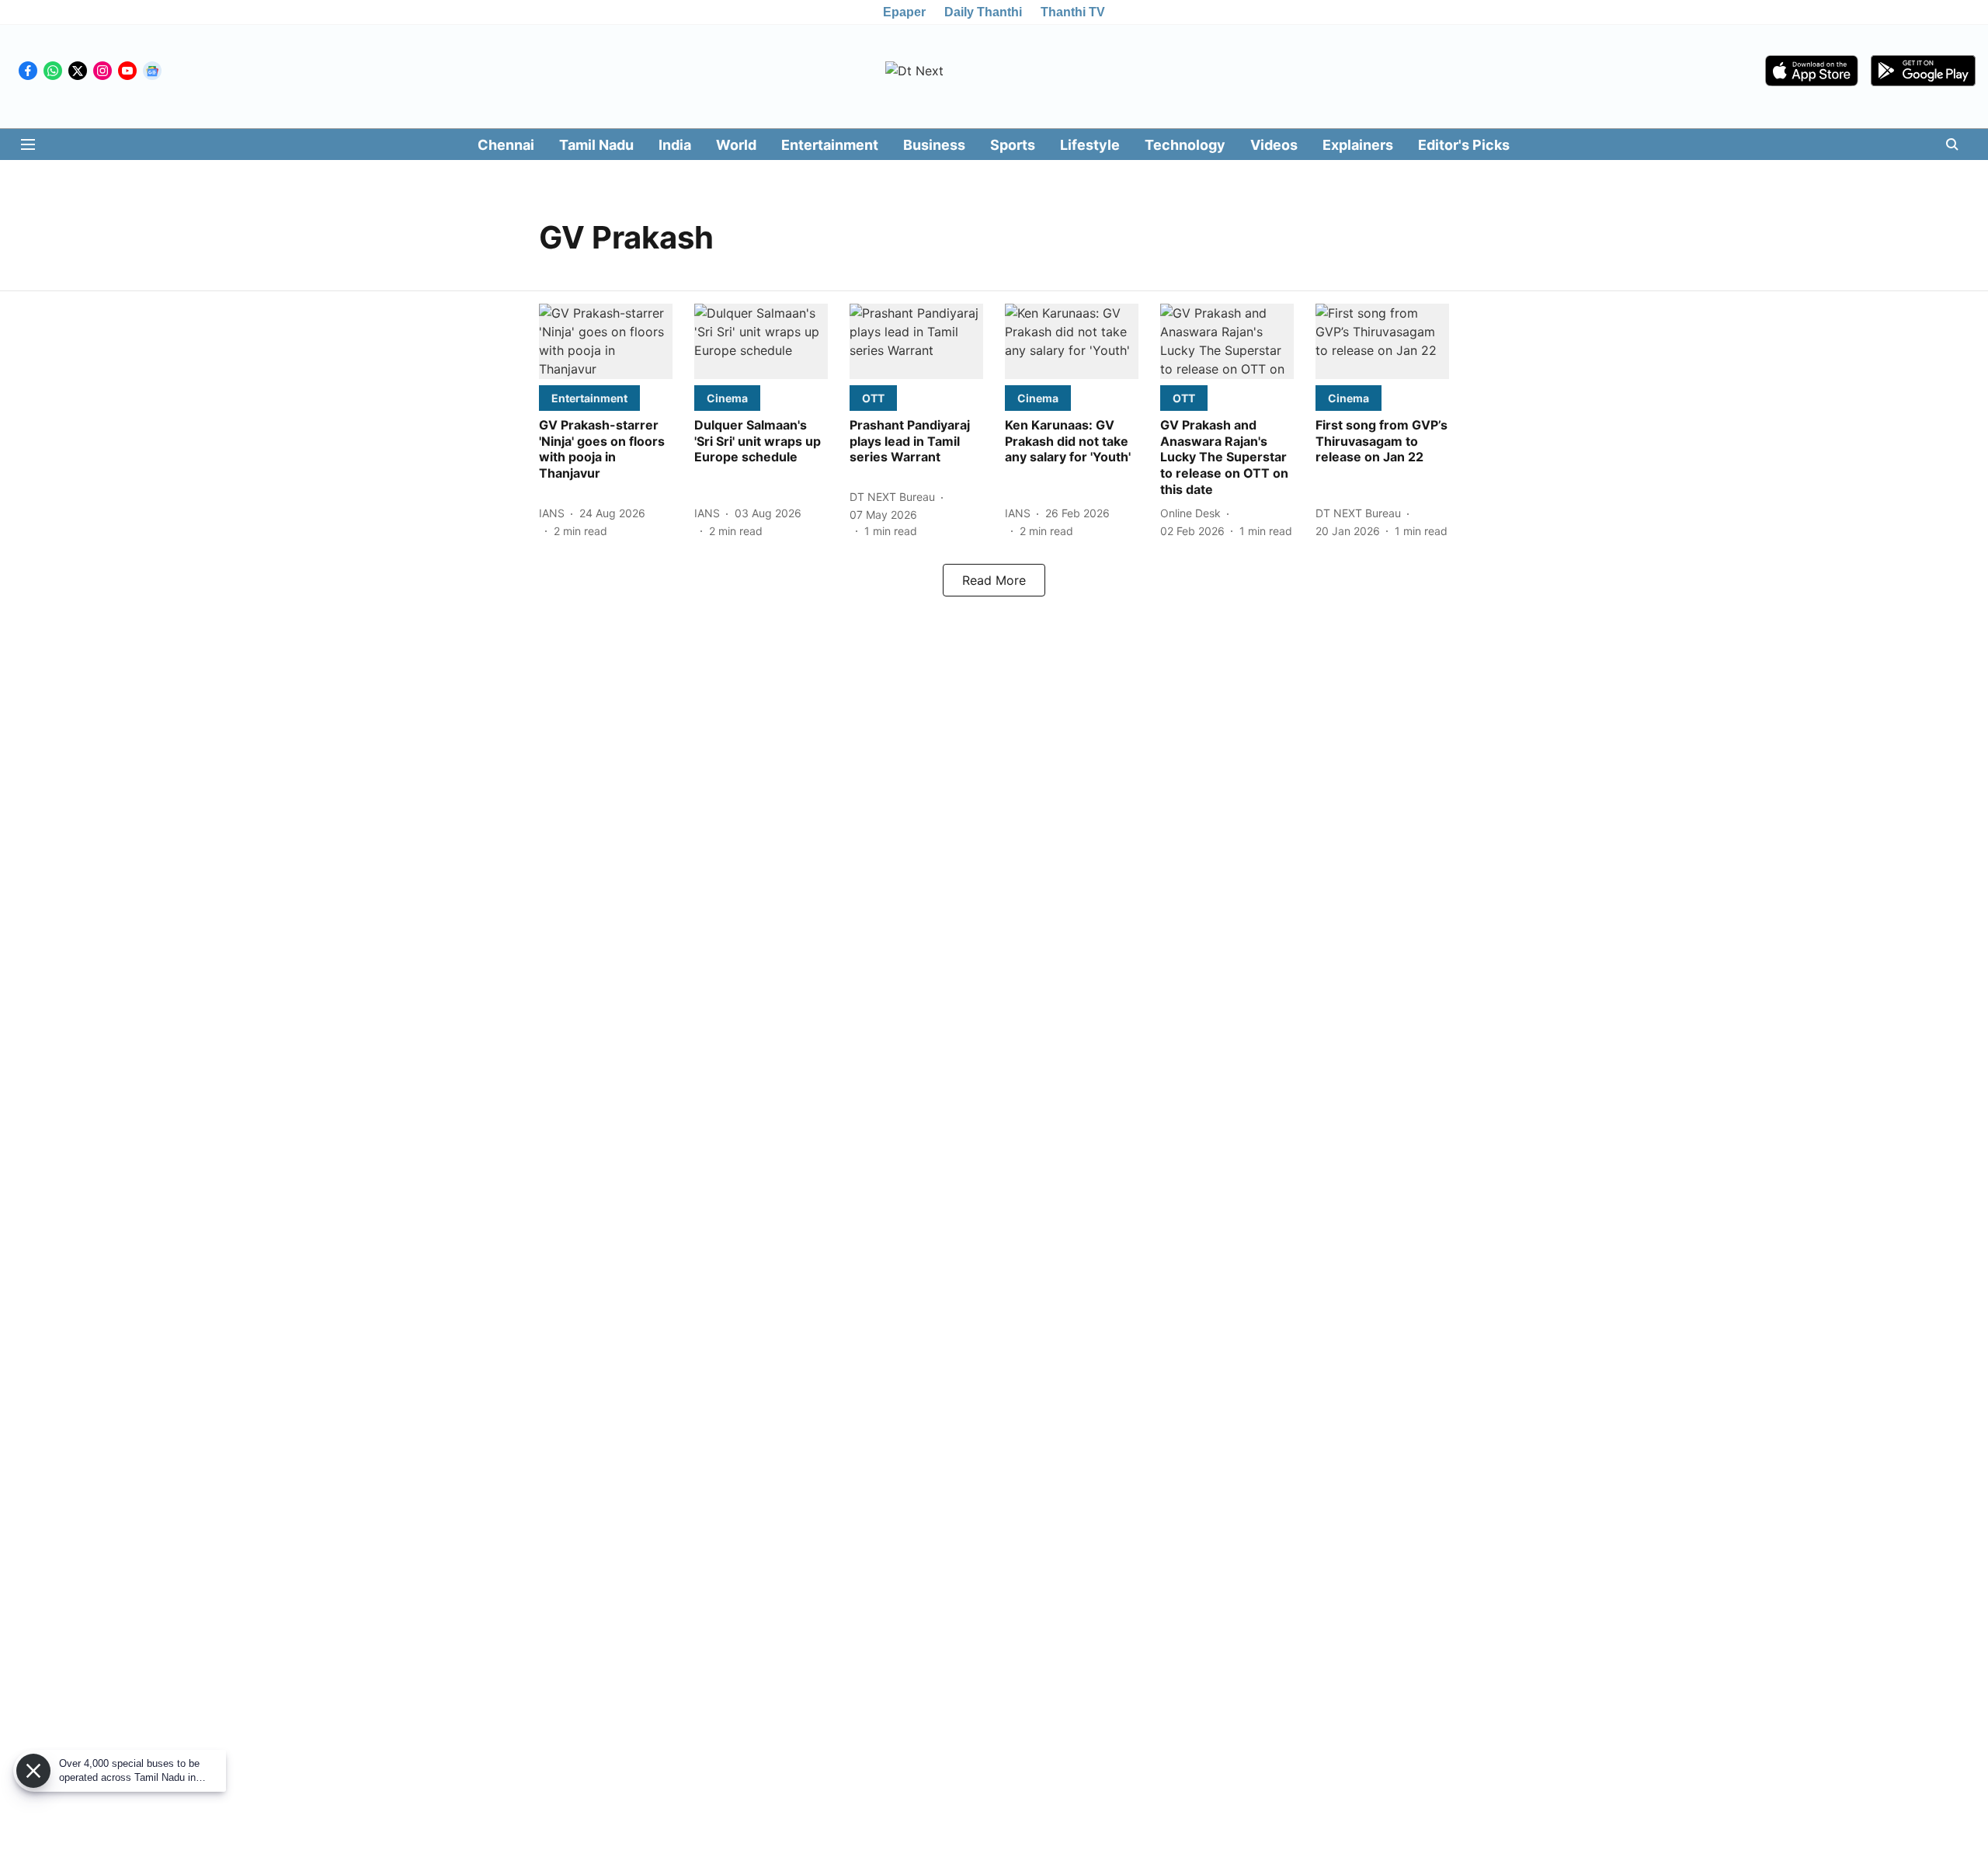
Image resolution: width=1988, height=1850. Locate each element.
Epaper (904, 12)
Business (934, 145)
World (736, 145)
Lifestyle (1090, 145)
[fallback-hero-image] (606, 341)
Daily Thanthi (983, 12)
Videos (1274, 145)
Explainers (1358, 145)
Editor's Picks (1464, 145)
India (675, 145)
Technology (1185, 145)
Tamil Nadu (596, 145)
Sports (1013, 145)
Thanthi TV (1073, 12)
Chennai (506, 145)
